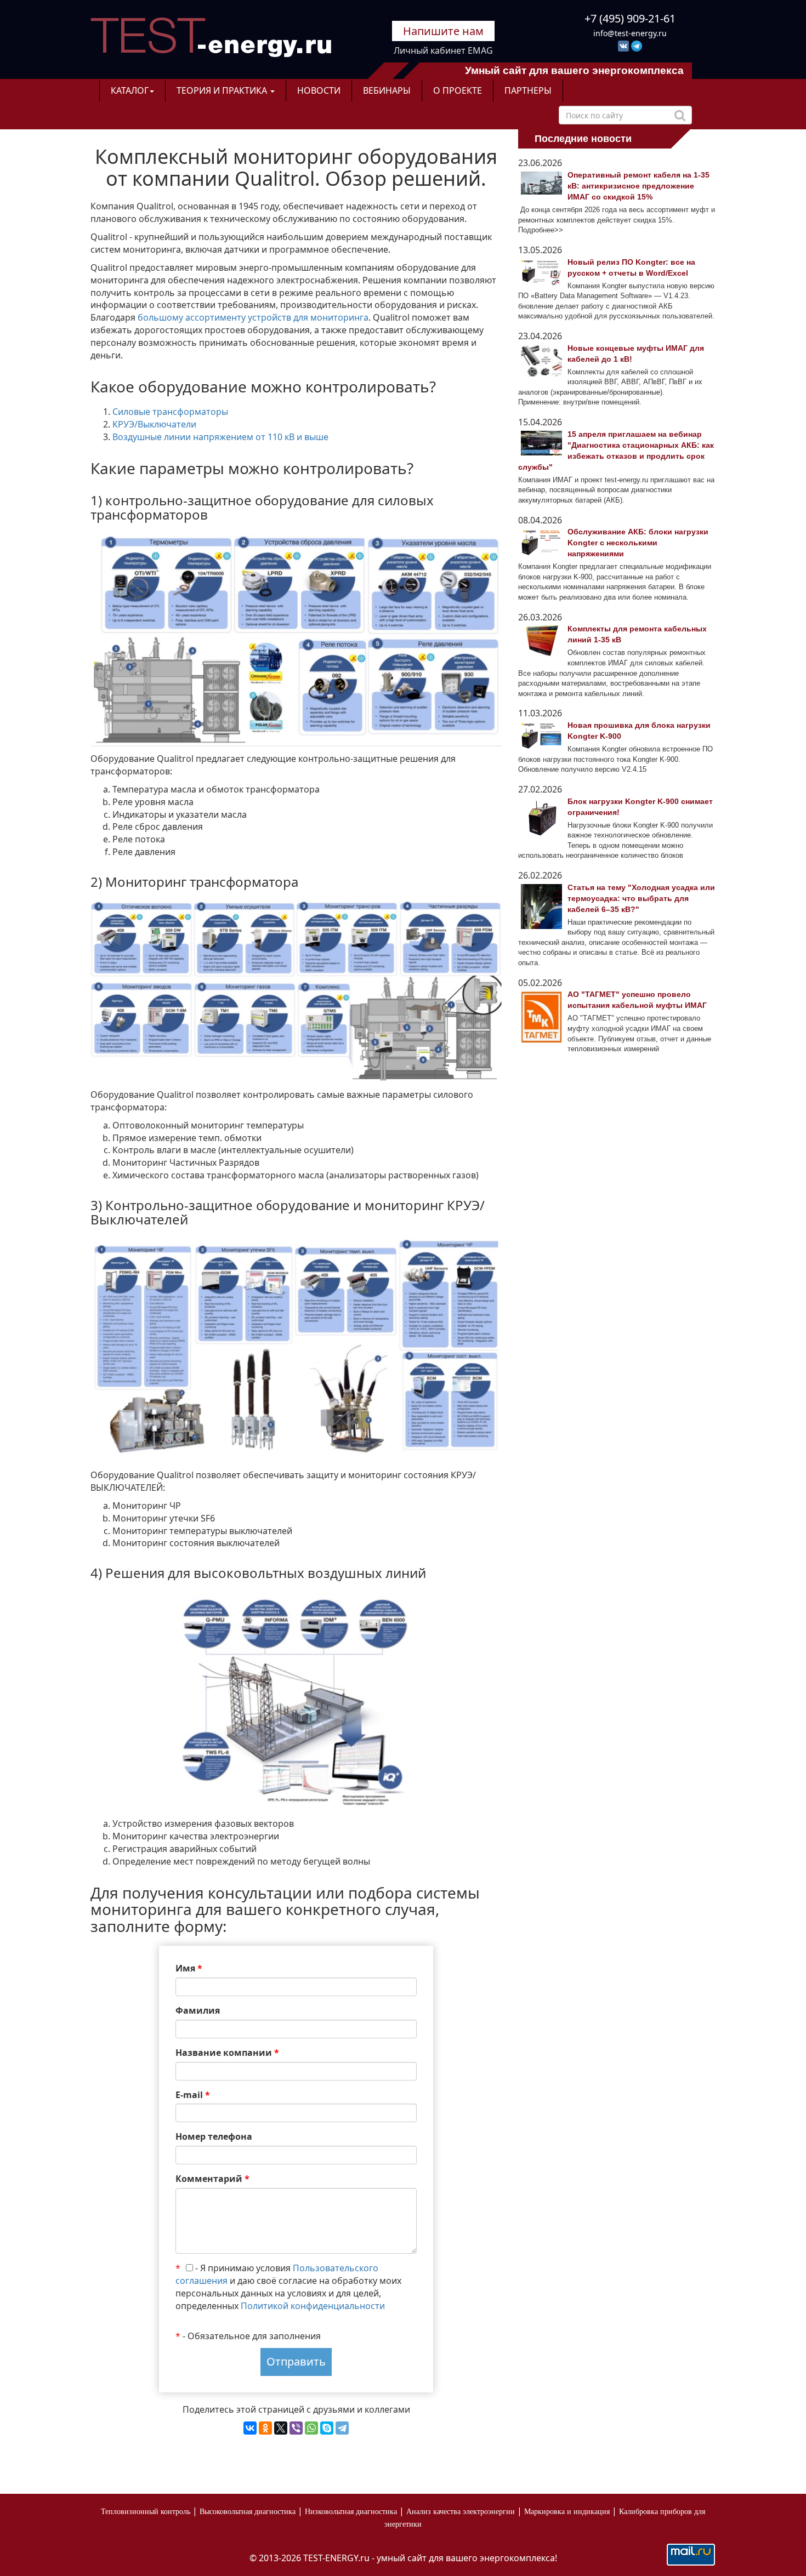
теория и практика (223, 90)
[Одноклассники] (265, 2428)
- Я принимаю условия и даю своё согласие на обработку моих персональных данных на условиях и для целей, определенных (288, 2287)
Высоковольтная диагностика (248, 2512)
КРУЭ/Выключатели (154, 424)
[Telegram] (342, 2428)
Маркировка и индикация (567, 2512)
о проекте (458, 90)
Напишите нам (443, 31)
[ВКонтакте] (250, 2428)
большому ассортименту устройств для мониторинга (253, 317)
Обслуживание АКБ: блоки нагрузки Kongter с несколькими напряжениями (638, 543)
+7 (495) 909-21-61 (630, 18)
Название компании (227, 2053)
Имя (189, 1968)
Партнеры (528, 90)
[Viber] (296, 2428)
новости (319, 90)
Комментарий (212, 2179)
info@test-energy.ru (630, 33)
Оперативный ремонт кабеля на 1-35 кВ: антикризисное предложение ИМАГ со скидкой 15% (638, 186)
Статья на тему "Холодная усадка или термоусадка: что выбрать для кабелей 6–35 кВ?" (641, 898)
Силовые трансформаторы (170, 412)
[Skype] (327, 2428)
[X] (281, 2428)
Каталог (130, 90)
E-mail (193, 2095)
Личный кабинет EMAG (443, 50)
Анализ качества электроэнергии (461, 2512)
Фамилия (198, 2010)
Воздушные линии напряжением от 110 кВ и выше (220, 437)
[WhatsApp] (311, 2428)
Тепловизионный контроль (146, 2512)
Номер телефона (214, 2136)
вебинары (387, 90)
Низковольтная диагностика (351, 2512)
